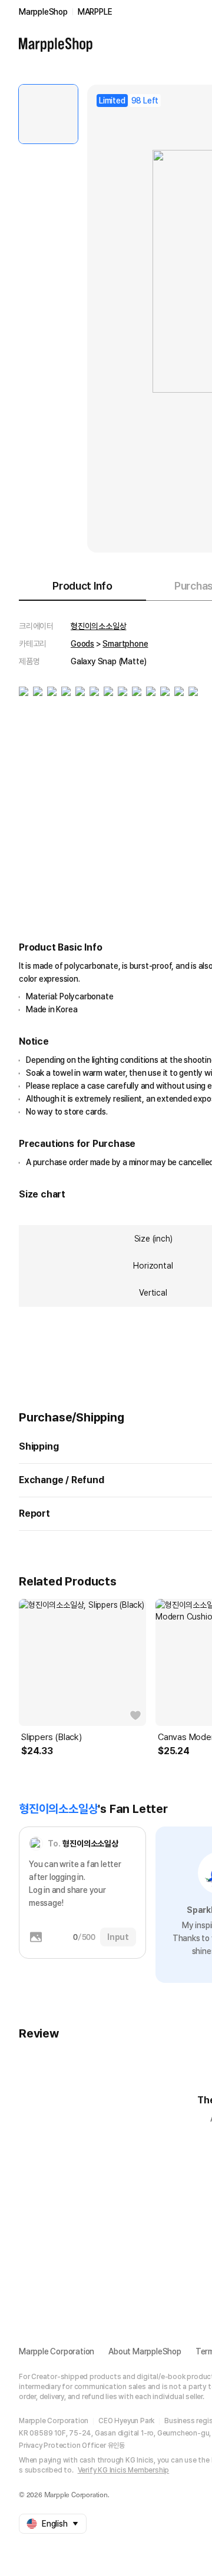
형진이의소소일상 (98, 626)
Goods (82, 644)
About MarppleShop (145, 2351)
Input (118, 1937)
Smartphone (125, 644)
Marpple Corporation (57, 2351)
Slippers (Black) (52, 1737)
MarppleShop (43, 12)
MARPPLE (95, 12)
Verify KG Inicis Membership (124, 2470)
